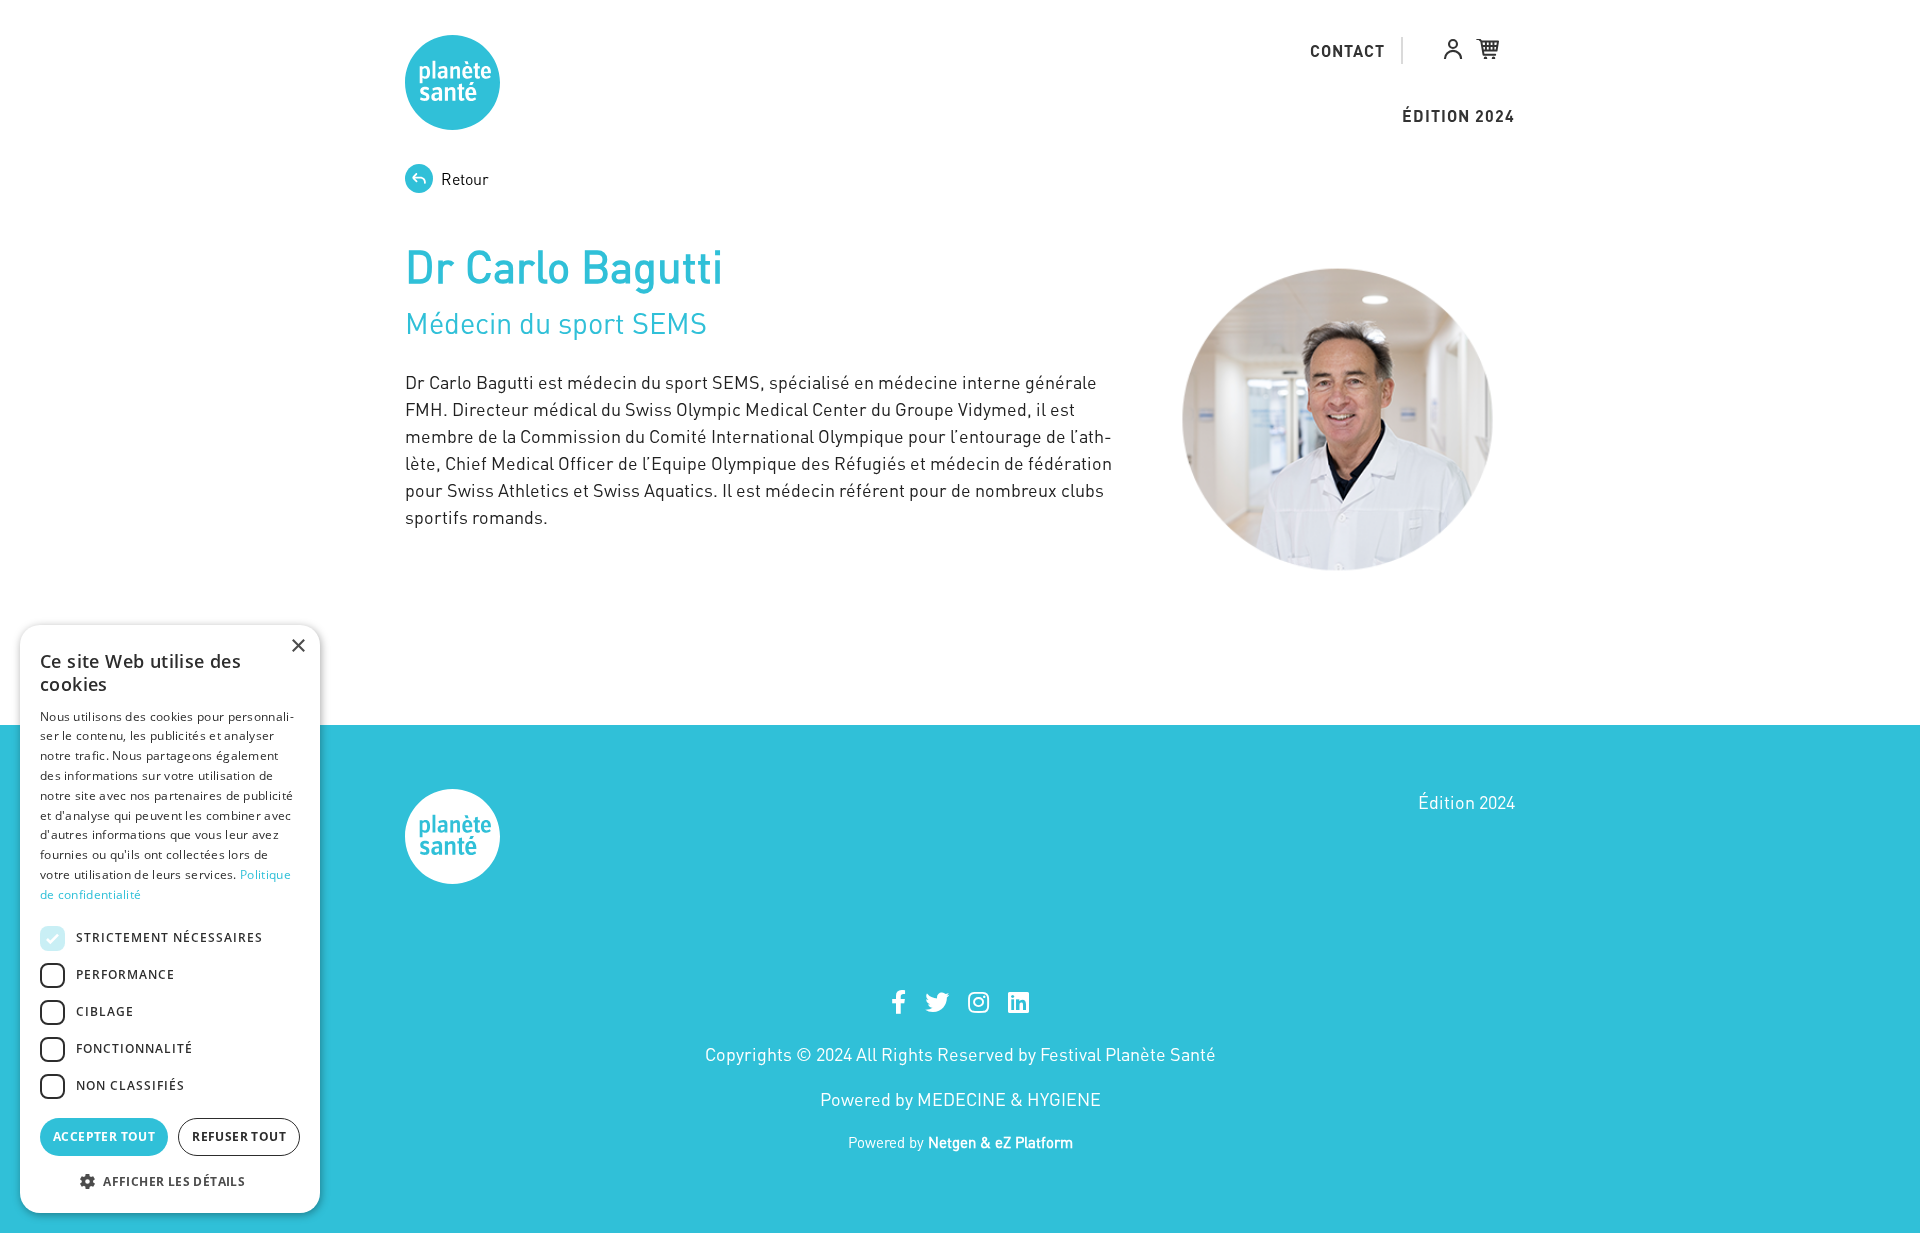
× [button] (297, 646)
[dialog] (170, 919)
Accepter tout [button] (104, 1136)
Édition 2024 (1458, 115)
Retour (465, 179)
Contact (1347, 50)
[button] (1453, 52)
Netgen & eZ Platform (1000, 1142)
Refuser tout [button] (239, 1136)
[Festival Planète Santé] (449, 82)
